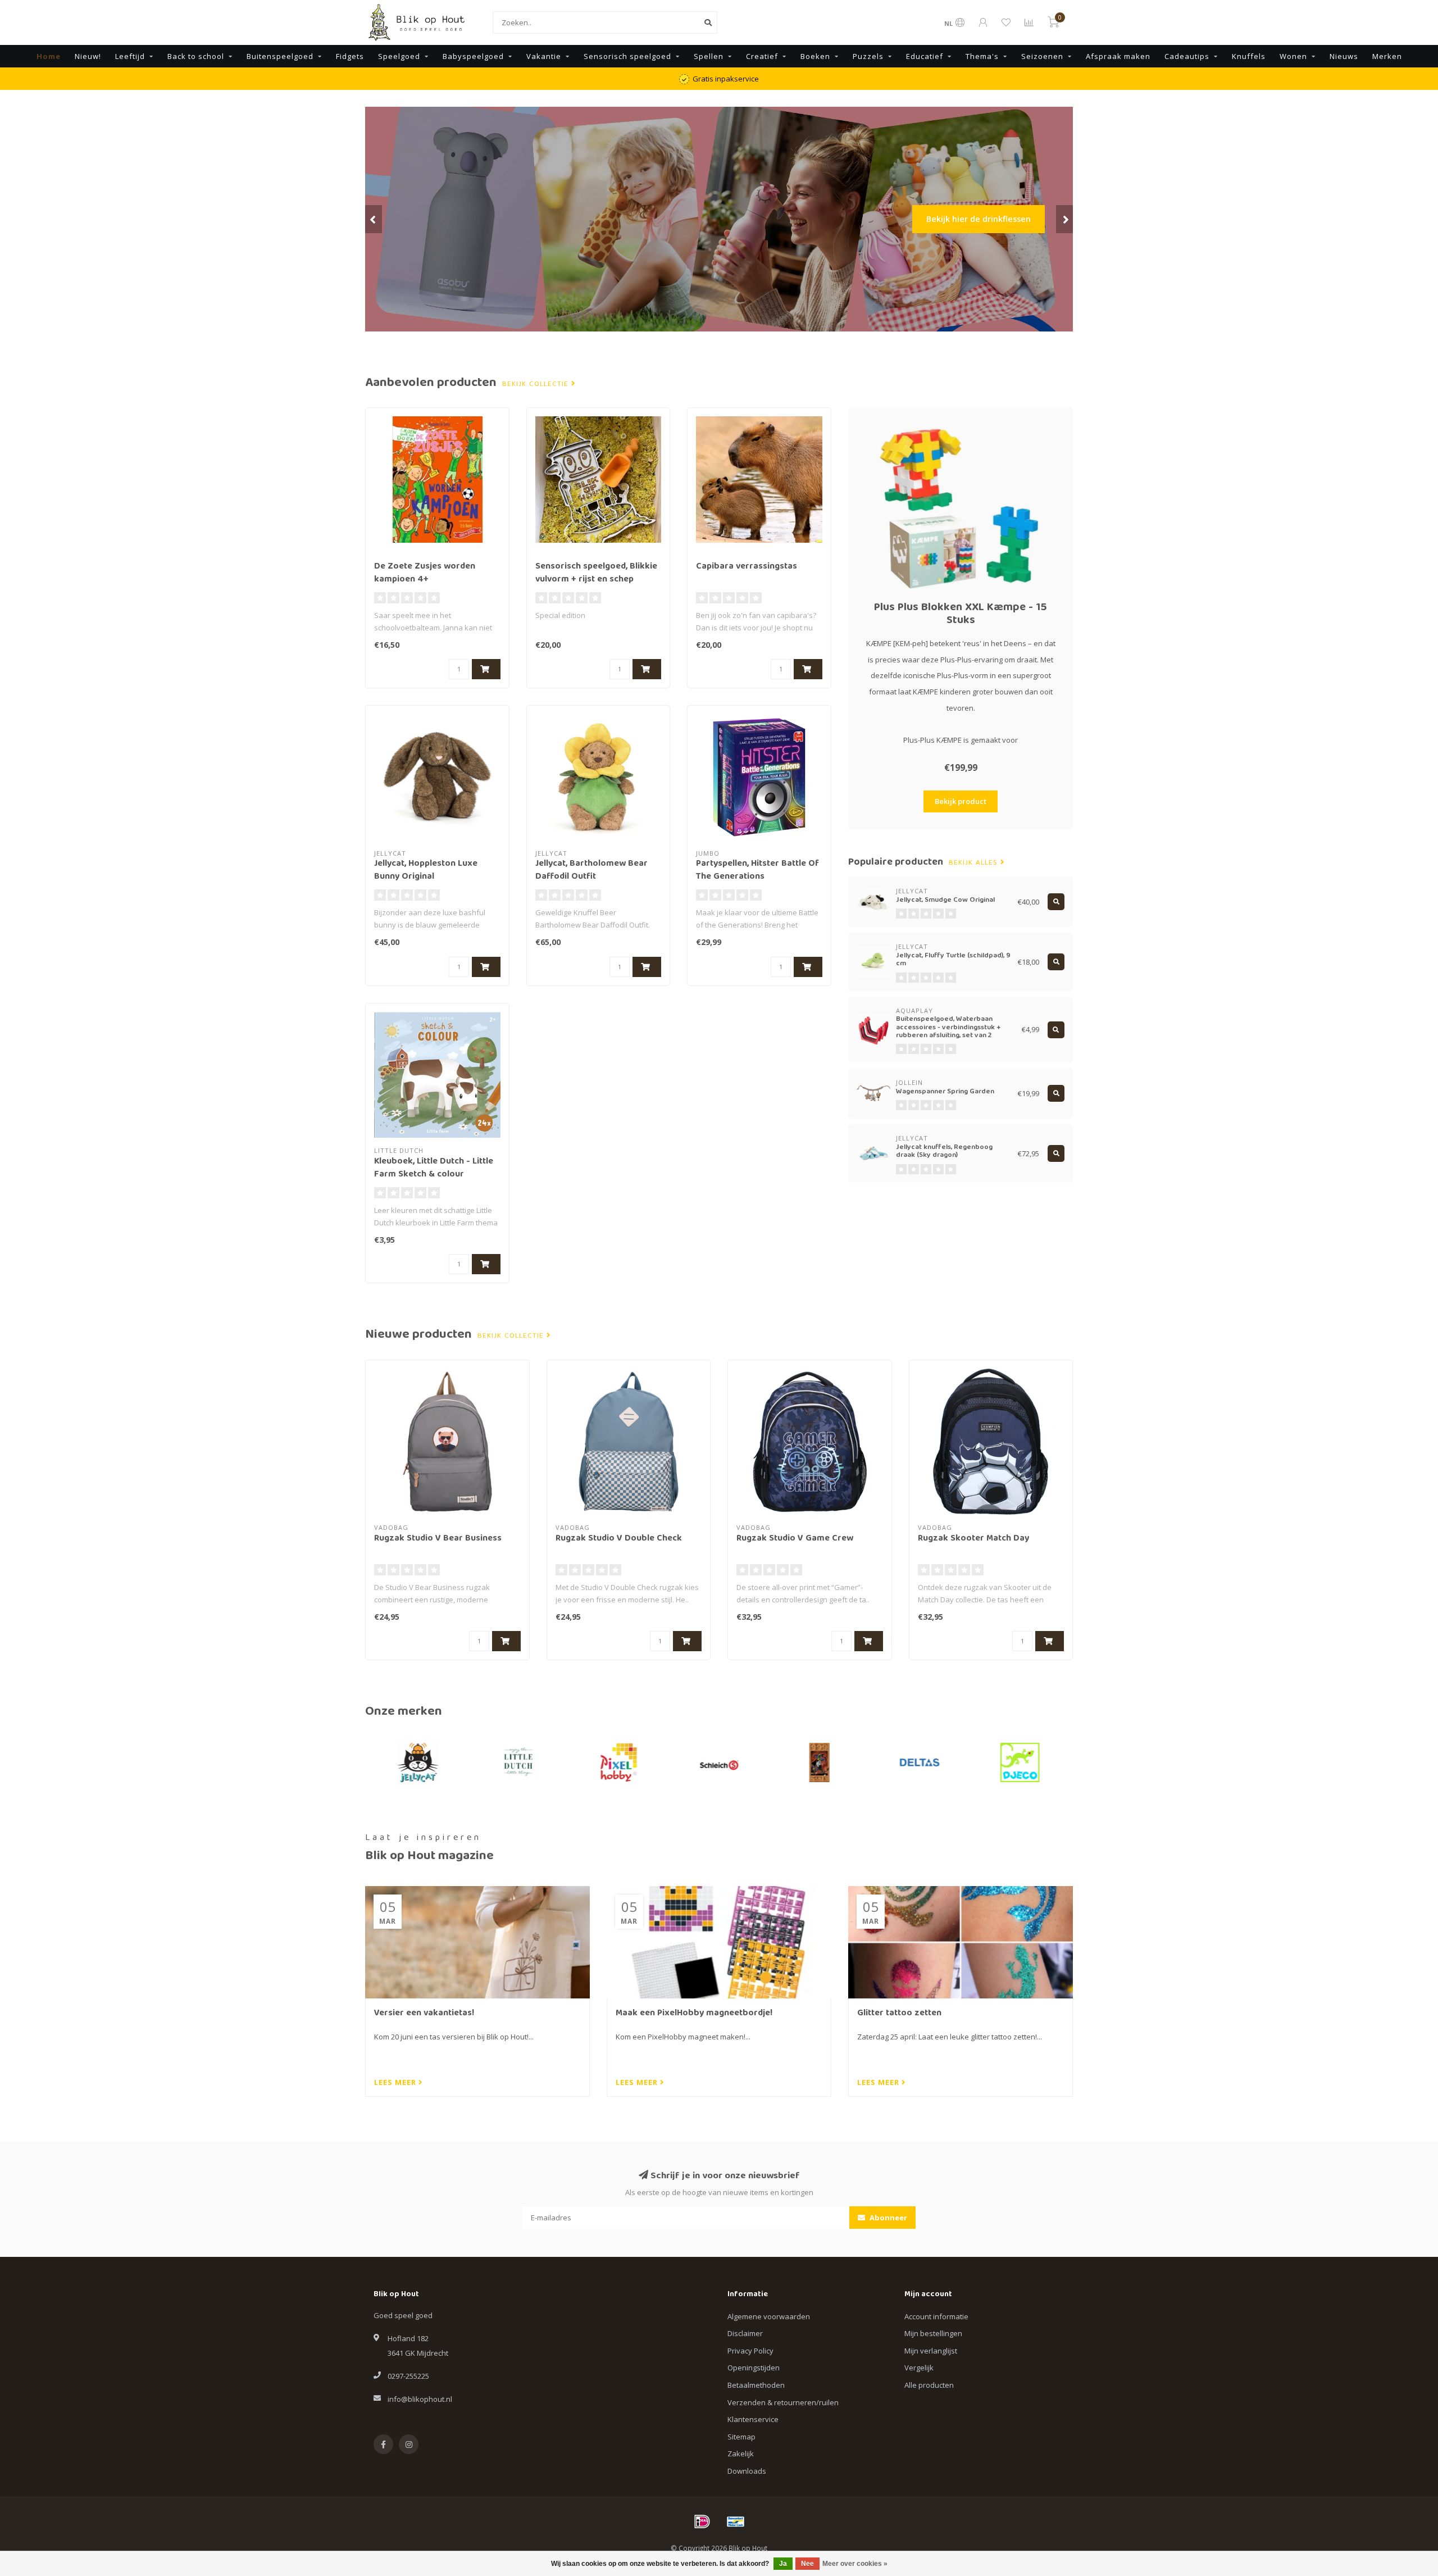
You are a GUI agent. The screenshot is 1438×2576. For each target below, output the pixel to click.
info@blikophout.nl (420, 2399)
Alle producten (929, 2385)
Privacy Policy (750, 2351)
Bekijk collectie (537, 384)
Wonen (1293, 56)
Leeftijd (130, 56)
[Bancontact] (736, 2522)
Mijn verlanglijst (931, 2351)
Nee (807, 2564)
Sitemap (741, 2437)
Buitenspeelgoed (280, 56)
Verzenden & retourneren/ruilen (783, 2402)
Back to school (196, 56)
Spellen (709, 56)
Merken (1387, 56)
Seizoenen (1042, 56)
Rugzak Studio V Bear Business (438, 1539)
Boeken (815, 56)
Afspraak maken (1118, 56)
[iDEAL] (702, 2522)
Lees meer (396, 2082)
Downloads (747, 2471)
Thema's (982, 56)
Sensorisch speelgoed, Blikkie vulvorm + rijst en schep (596, 573)
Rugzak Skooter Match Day (973, 1539)
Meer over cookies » (855, 2564)
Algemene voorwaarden (769, 2316)
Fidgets (350, 56)
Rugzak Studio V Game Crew (795, 1539)
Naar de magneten (993, 255)
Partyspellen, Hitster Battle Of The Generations (757, 871)
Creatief (762, 56)
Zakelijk (741, 2454)
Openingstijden (754, 2368)
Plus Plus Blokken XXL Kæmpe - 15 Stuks (961, 614)
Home (49, 56)
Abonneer (888, 2218)
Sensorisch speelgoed (627, 56)
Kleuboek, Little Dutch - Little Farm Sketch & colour (434, 1168)
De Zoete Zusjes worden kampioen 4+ (425, 573)
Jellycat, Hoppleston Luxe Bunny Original (426, 871)
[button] (374, 219)
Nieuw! (88, 56)
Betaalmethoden (756, 2385)
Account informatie (936, 2316)
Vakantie (544, 56)
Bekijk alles (975, 863)
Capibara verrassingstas (747, 567)
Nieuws (1344, 56)
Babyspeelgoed (473, 56)
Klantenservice (753, 2419)
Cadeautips (1187, 56)
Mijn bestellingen (933, 2333)
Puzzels (868, 56)
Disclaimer (745, 2333)
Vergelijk (919, 2368)
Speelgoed (399, 56)
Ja (783, 2564)
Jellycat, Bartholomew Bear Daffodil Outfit (591, 871)
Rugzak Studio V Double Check (619, 1539)
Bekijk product (961, 801)
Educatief (925, 56)
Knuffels (1249, 56)
